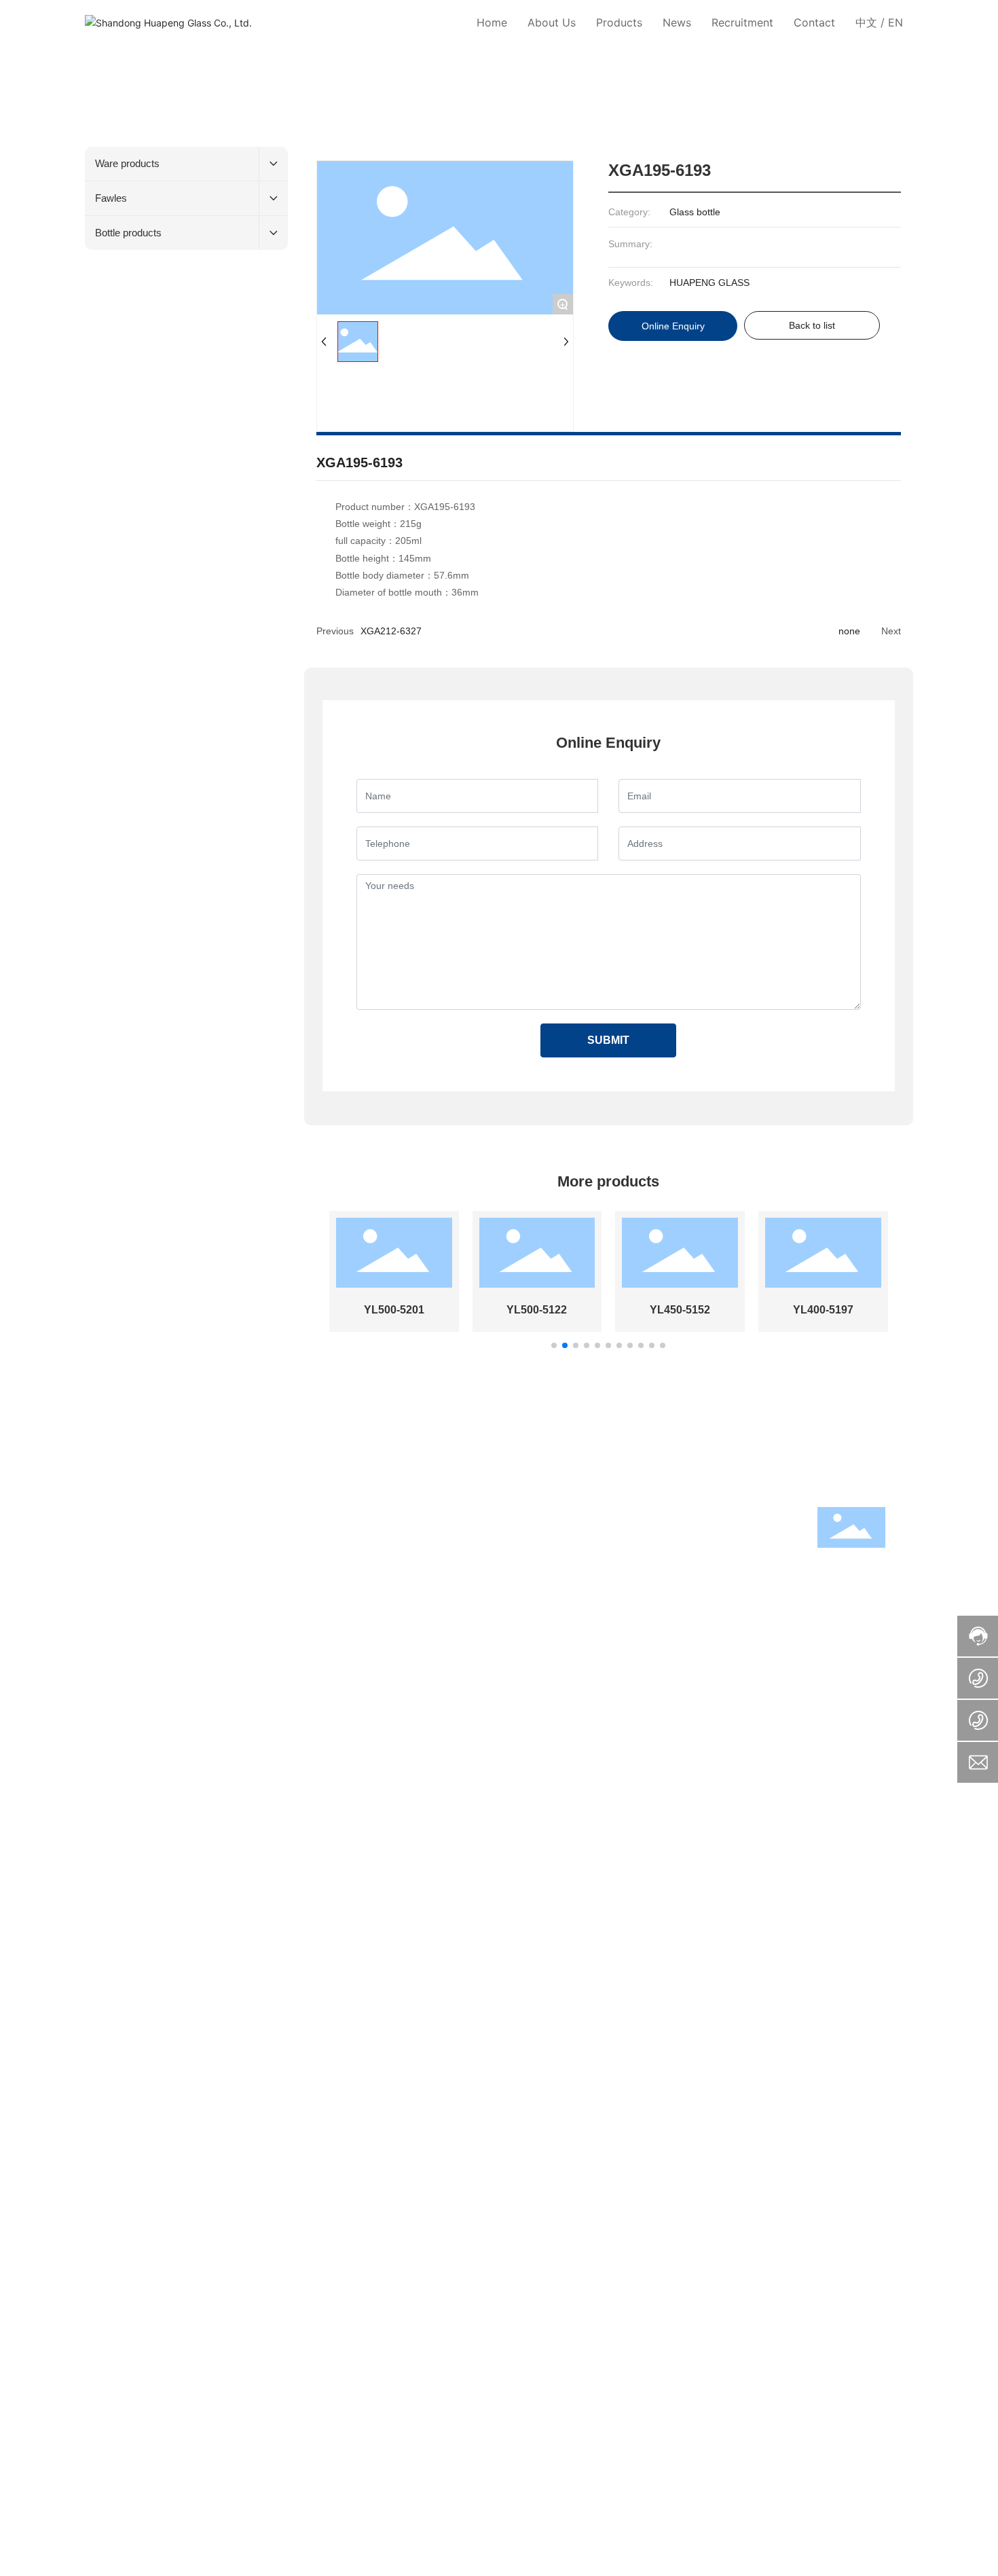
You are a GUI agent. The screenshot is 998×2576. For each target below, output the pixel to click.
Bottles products (251, 1566)
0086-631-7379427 (521, 1607)
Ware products (247, 1534)
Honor (98, 1566)
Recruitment (245, 1610)
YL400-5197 (823, 1310)
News (99, 1610)
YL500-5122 (537, 1310)
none (849, 631)
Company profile (120, 1534)
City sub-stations (526, 1691)
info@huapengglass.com (620, 1558)
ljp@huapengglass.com (649, 1591)
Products (237, 1513)
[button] (554, 1345)
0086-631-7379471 (515, 1574)
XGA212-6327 (391, 631)
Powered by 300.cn (338, 1691)
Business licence (450, 1691)
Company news (118, 1631)
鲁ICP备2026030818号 (627, 1692)
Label (397, 1691)
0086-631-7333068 (518, 1591)
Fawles (231, 1550)
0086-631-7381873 (485, 1558)
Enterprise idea (117, 1550)
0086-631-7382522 (743, 1558)
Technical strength (124, 1582)
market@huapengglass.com (662, 1607)
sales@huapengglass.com (653, 1574)
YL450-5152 (680, 1310)
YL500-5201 (394, 1310)
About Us (107, 1513)
